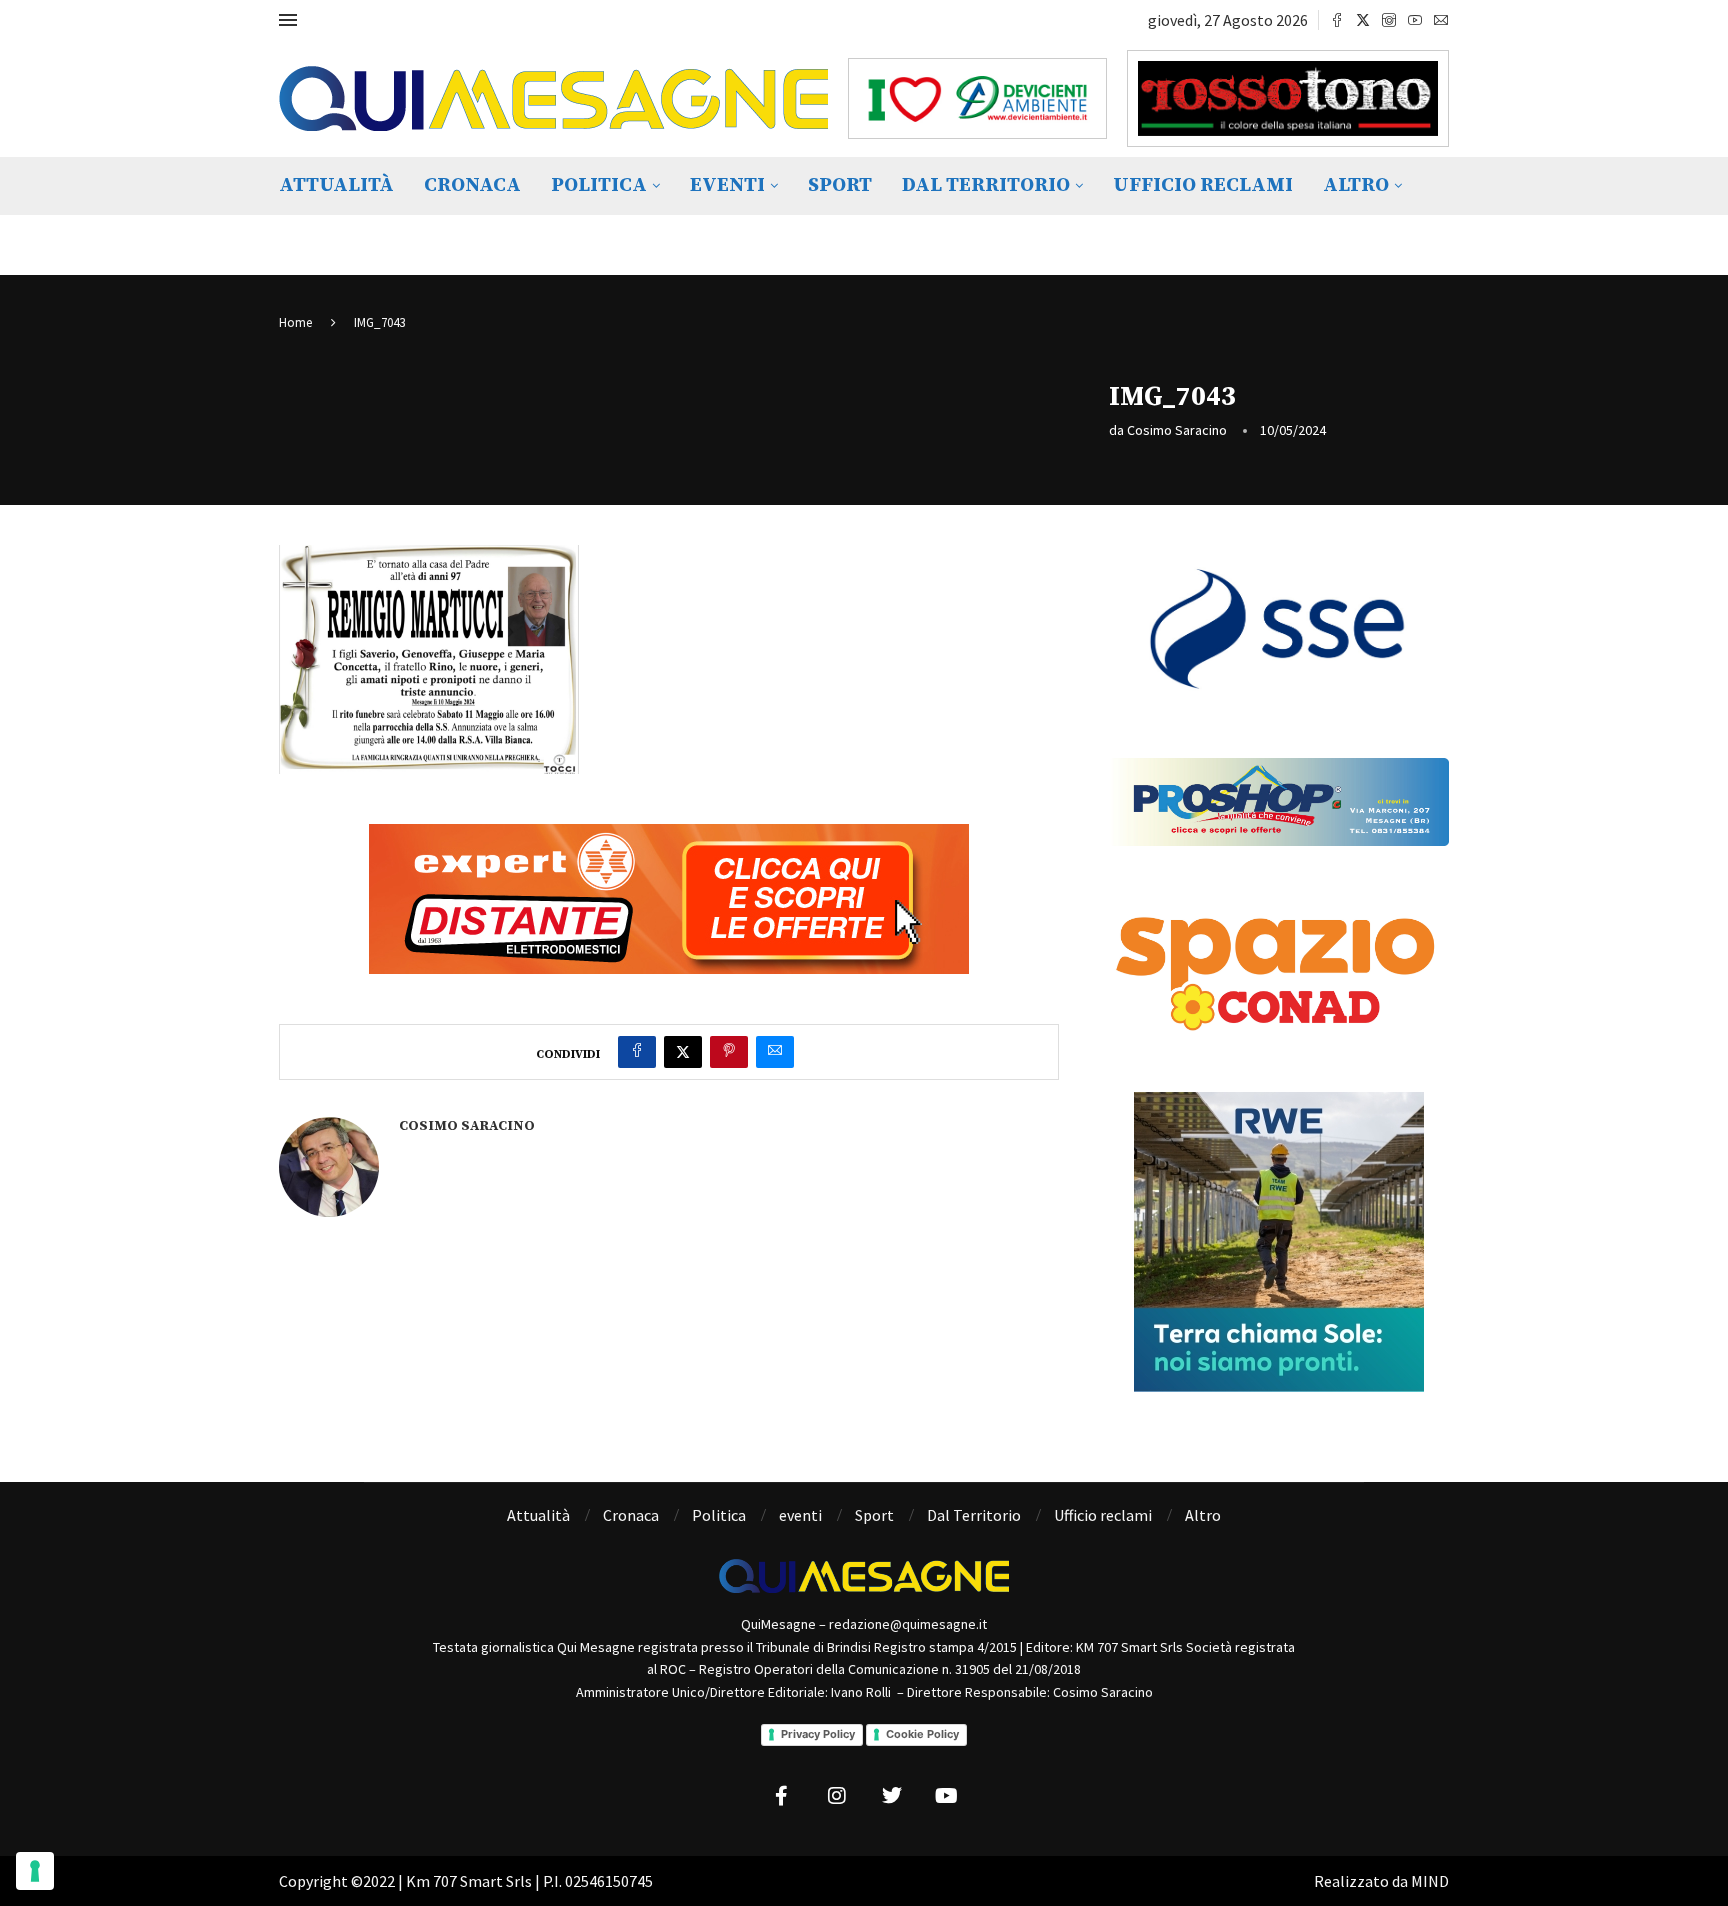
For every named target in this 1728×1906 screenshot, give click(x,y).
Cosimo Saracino (1177, 430)
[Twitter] (1363, 20)
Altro (1356, 185)
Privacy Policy (818, 1734)
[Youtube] (1415, 20)
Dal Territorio (986, 185)
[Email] (1441, 20)
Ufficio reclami (1203, 185)
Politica (599, 185)
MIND (1430, 1881)
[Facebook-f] (782, 1796)
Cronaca (472, 185)
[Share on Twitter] (683, 1052)
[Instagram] (1389, 20)
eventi (727, 185)
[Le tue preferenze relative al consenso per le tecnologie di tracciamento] (35, 1871)
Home (295, 322)
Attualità (336, 185)
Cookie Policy (922, 1734)
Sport (840, 185)
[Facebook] (1337, 20)
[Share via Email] (775, 1052)
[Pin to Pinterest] (729, 1052)
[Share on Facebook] (637, 1052)
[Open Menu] (288, 20)
